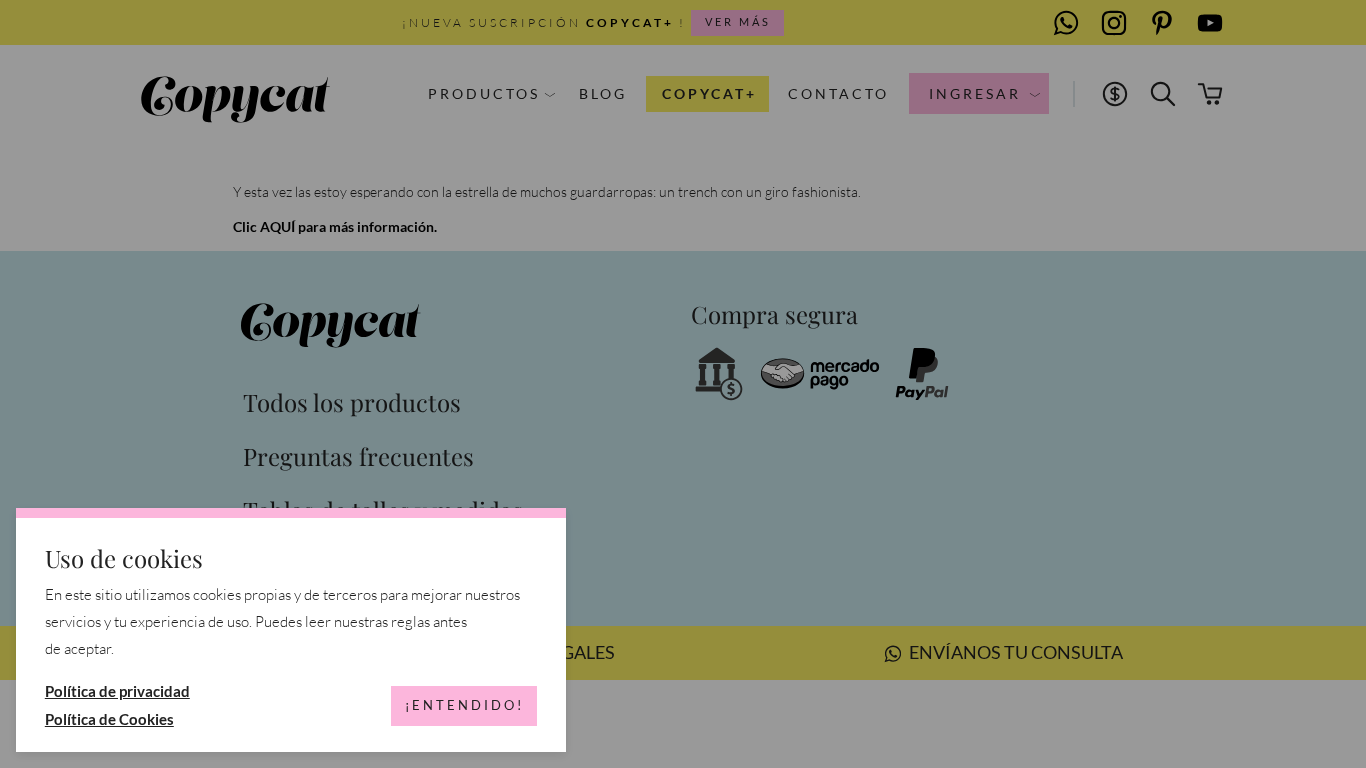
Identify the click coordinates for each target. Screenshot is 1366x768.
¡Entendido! (464, 705)
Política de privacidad (117, 691)
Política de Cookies (109, 719)
